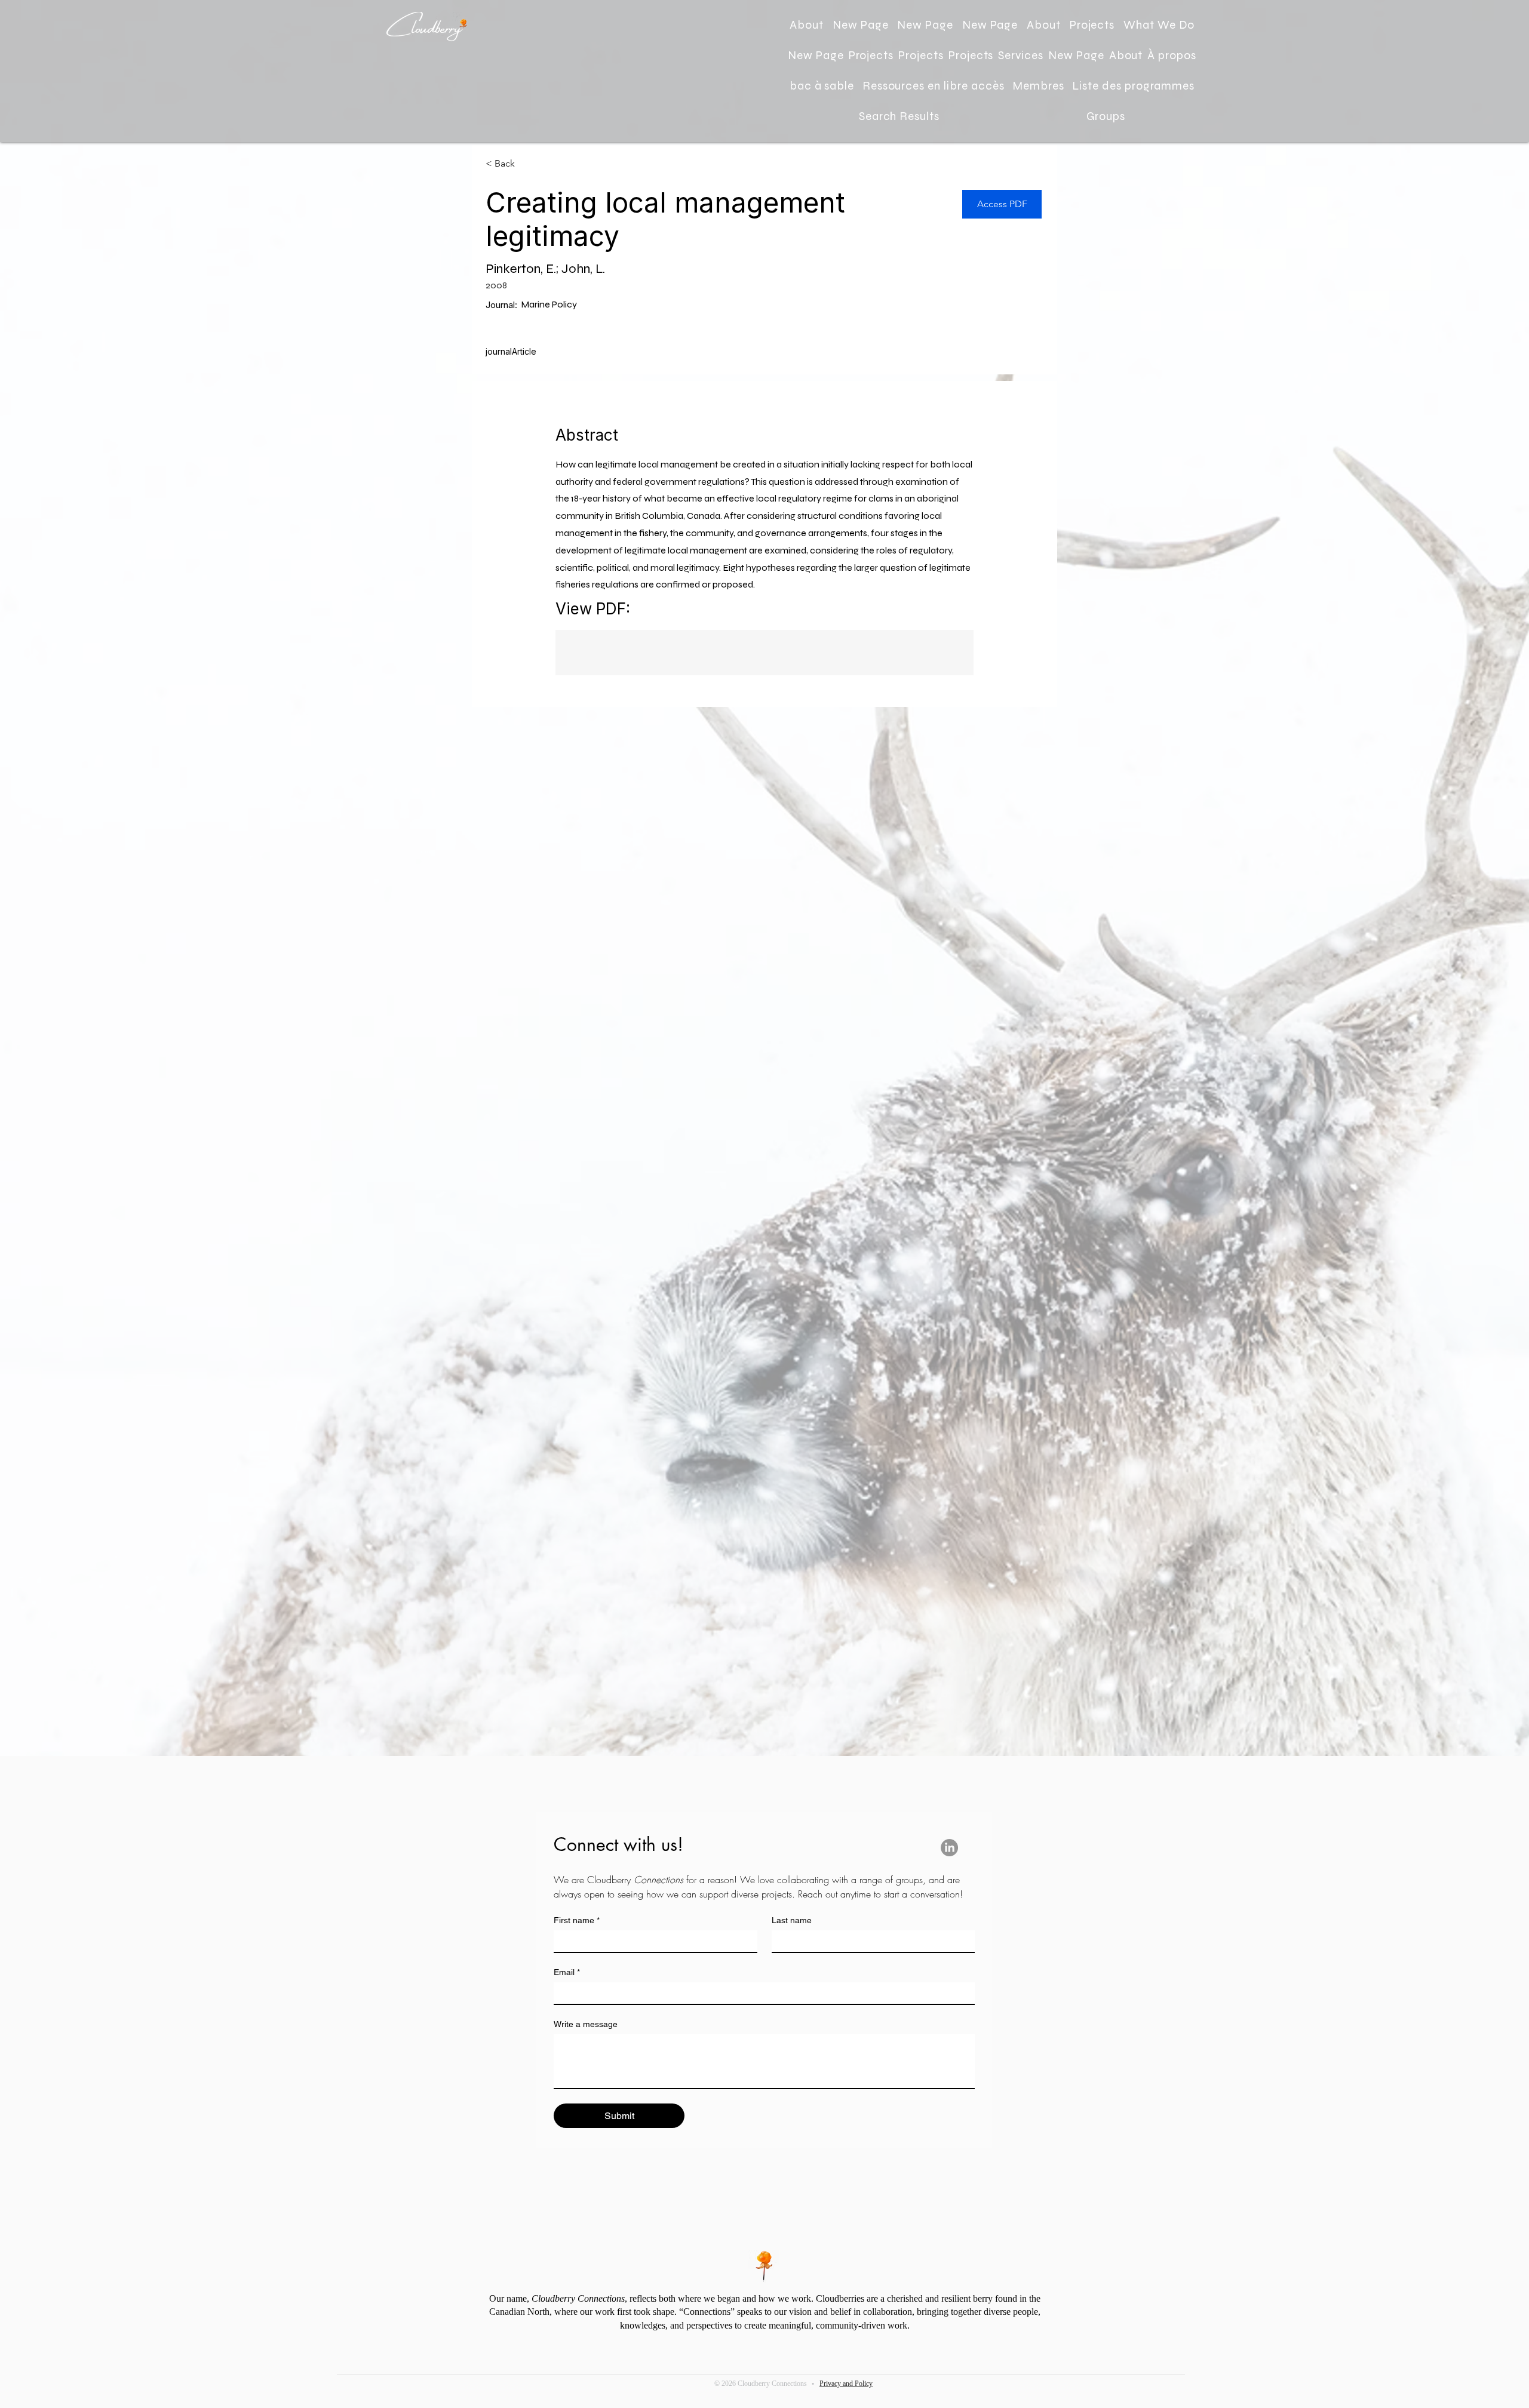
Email (567, 1972)
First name (577, 1920)
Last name (792, 1920)
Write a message (586, 2024)
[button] (1159, 25)
